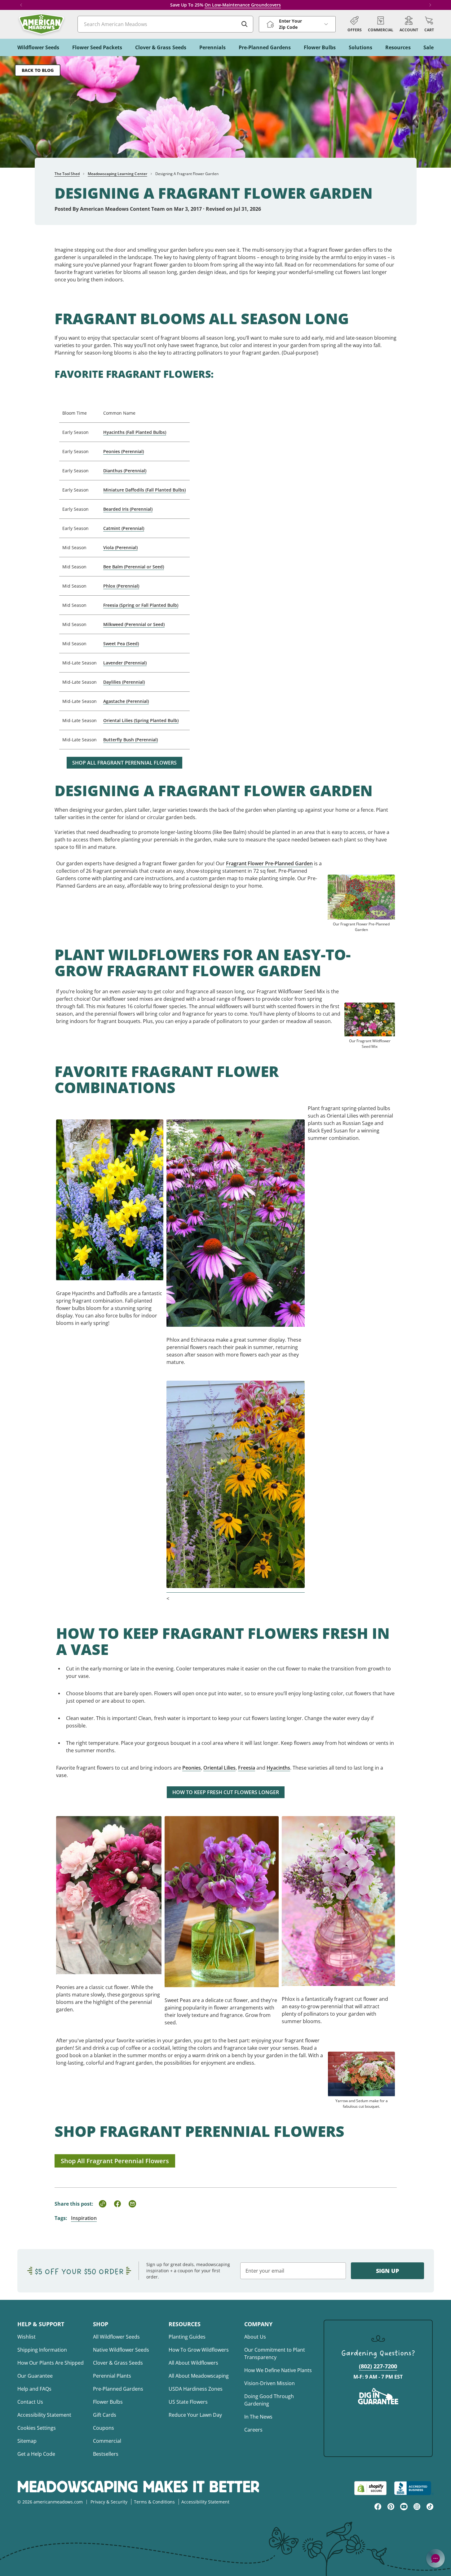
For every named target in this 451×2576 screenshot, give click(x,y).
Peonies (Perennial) (124, 451)
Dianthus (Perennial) (125, 471)
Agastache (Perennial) (126, 701)
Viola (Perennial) (120, 547)
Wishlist (27, 2337)
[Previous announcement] (21, 5)
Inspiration (84, 2218)
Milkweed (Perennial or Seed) (134, 624)
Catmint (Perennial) (124, 528)
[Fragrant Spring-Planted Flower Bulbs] (236, 1479)
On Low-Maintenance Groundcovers (243, 5)
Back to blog (38, 70)
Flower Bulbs (108, 2402)
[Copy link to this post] (103, 2204)
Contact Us (30, 2402)
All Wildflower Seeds (116, 2337)
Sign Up (387, 2271)
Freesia (247, 1768)
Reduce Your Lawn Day (195, 2415)
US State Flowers (188, 2402)
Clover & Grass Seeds (118, 2363)
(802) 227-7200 (378, 2366)
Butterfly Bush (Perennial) (130, 740)
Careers (253, 2430)
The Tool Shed (67, 174)
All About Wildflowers (193, 2363)
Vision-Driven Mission (270, 2383)
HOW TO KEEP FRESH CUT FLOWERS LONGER (226, 1792)
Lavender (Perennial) (125, 663)
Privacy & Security (109, 2502)
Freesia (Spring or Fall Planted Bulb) (141, 605)
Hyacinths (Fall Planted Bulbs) (135, 432)
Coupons (104, 2428)
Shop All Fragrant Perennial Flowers (124, 763)
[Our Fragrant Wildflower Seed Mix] (370, 1012)
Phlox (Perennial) (121, 586)
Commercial (107, 2441)
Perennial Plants (112, 2376)
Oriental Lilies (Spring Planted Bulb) (141, 720)
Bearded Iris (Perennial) (128, 509)
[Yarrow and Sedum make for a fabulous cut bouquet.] (361, 2067)
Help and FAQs (34, 2389)
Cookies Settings (37, 2428)
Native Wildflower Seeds (121, 2350)
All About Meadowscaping (199, 2376)
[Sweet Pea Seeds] (222, 1894)
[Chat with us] (436, 2558)
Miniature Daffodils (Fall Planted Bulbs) (144, 490)
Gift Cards (105, 2415)
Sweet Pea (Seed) (121, 644)
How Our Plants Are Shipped (51, 2363)
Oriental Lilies (219, 1768)
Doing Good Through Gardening (269, 2400)
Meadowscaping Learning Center (117, 174)
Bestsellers (106, 2454)
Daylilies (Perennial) (124, 682)
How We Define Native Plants (278, 2370)
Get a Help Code (36, 2454)
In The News (258, 2417)
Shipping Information (42, 2350)
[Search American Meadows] (245, 24)
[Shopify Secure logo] (370, 2488)
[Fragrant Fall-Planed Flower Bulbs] (110, 1192)
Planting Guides (187, 2337)
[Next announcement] (430, 5)
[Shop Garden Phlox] (338, 1894)
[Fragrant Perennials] (236, 1216)
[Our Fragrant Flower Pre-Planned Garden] (361, 890)
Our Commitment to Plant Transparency (275, 2353)
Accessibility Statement (44, 2415)
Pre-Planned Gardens (118, 2389)
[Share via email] (132, 2204)
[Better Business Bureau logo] (414, 2488)
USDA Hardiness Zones (196, 2389)
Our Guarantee (35, 2376)
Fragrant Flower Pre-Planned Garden (269, 863)
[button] (429, 24)
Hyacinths (278, 1768)
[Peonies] (109, 1888)
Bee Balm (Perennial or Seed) (134, 567)
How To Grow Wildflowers (199, 2350)
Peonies (192, 1768)
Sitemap (27, 2441)
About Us (255, 2337)
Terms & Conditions (154, 2502)
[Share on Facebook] (117, 2204)
